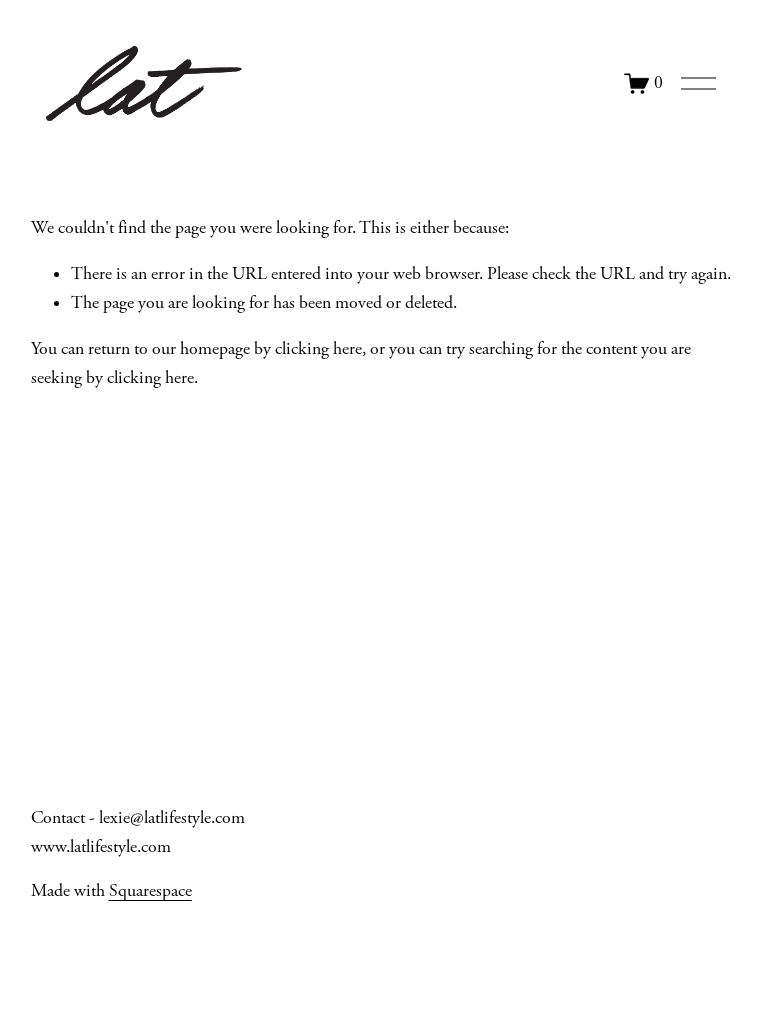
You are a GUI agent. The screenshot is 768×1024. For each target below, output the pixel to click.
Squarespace (150, 891)
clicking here (318, 349)
